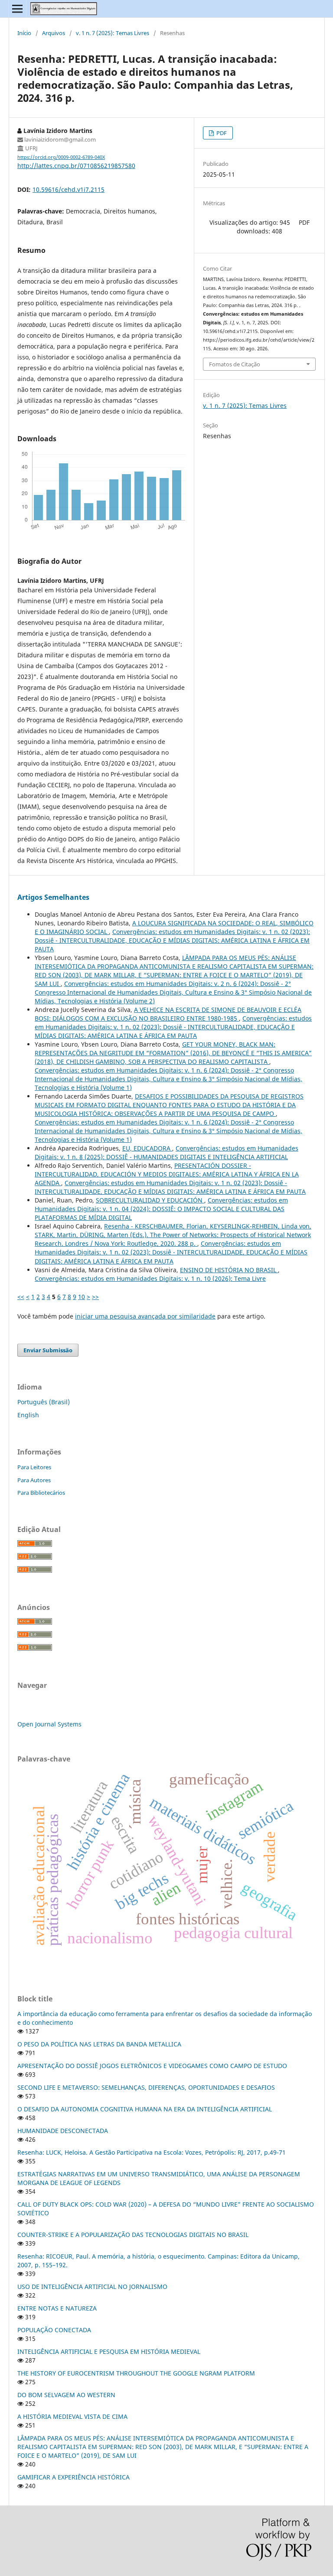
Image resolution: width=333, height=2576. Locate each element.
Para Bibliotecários (41, 1493)
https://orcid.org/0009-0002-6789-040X (61, 157)
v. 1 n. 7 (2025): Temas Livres (113, 33)
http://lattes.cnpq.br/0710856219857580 (76, 166)
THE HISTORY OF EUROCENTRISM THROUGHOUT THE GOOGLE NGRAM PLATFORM (136, 2373)
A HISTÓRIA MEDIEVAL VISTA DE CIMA (72, 2416)
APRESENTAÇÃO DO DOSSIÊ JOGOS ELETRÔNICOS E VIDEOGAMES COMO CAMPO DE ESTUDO (152, 2066)
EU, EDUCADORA (147, 1148)
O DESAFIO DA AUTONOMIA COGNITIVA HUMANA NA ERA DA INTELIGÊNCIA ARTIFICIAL (145, 2109)
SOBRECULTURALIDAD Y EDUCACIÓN (150, 1200)
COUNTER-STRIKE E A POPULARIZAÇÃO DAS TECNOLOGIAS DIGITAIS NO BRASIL (133, 2235)
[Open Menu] (17, 9)
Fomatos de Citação (235, 364)
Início (24, 33)
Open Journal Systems (49, 1724)
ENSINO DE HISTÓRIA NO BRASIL (229, 1270)
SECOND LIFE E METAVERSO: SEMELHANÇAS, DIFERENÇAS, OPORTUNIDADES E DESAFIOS (146, 2087)
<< (21, 1297)
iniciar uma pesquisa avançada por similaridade (145, 1316)
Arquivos (54, 33)
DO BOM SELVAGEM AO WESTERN (66, 2395)
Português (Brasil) (44, 1402)
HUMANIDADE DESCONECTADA (63, 2131)
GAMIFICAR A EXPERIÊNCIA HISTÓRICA (73, 2477)
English (28, 1415)
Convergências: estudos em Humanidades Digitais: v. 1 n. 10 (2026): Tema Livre (150, 1278)
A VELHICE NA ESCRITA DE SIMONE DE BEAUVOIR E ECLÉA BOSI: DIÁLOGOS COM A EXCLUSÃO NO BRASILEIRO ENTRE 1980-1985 (168, 1014)
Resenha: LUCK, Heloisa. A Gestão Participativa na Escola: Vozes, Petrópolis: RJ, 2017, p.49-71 (152, 2152)
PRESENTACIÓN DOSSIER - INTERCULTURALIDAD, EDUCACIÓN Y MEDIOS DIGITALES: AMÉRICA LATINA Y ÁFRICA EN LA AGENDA (167, 1174)
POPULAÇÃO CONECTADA (54, 2330)
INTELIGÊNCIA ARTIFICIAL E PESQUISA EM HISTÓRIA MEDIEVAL (109, 2351)
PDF (221, 133)
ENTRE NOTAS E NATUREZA (57, 2308)
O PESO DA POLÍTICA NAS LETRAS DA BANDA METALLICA (99, 2044)
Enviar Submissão (48, 1350)
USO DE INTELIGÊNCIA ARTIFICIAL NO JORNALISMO (92, 2287)
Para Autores (34, 1480)
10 (82, 1297)
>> (95, 1297)
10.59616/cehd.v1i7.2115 (69, 189)
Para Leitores (34, 1467)
